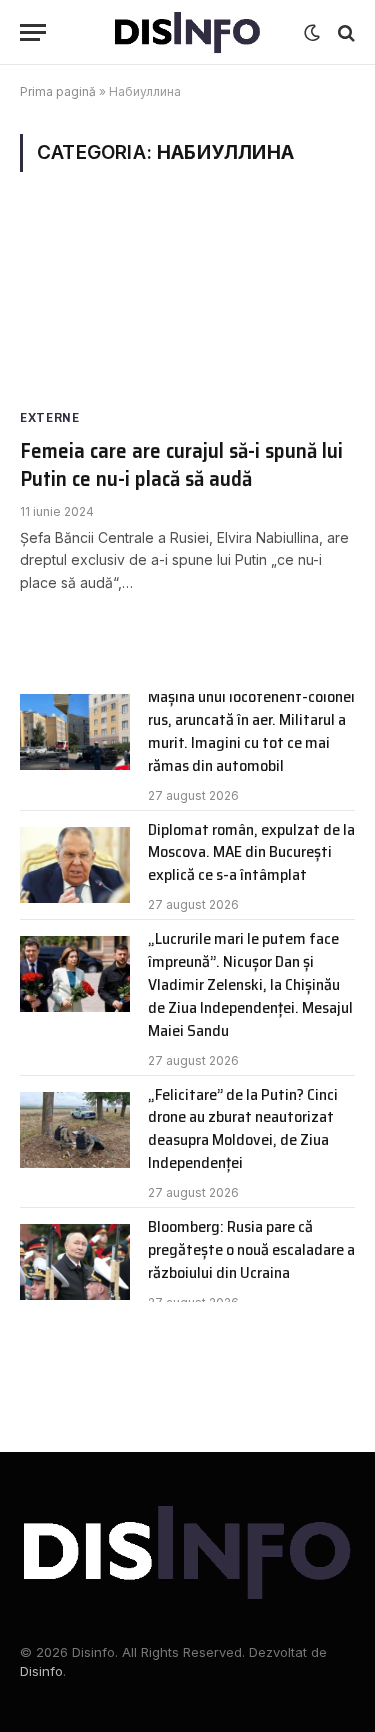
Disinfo (41, 1671)
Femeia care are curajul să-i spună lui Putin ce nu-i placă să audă (181, 465)
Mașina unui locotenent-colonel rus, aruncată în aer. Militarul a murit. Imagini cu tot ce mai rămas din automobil (251, 731)
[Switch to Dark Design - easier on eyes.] (312, 33)
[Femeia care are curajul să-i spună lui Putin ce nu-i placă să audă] (187, 306)
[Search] (344, 32)
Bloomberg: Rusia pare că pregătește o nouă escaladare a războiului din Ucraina (251, 1249)
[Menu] (33, 32)
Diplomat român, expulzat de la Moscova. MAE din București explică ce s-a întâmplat (251, 852)
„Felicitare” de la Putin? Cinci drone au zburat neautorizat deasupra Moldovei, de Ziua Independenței (243, 1129)
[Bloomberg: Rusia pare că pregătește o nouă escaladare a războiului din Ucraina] (75, 1262)
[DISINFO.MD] (187, 32)
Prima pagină (58, 91)
